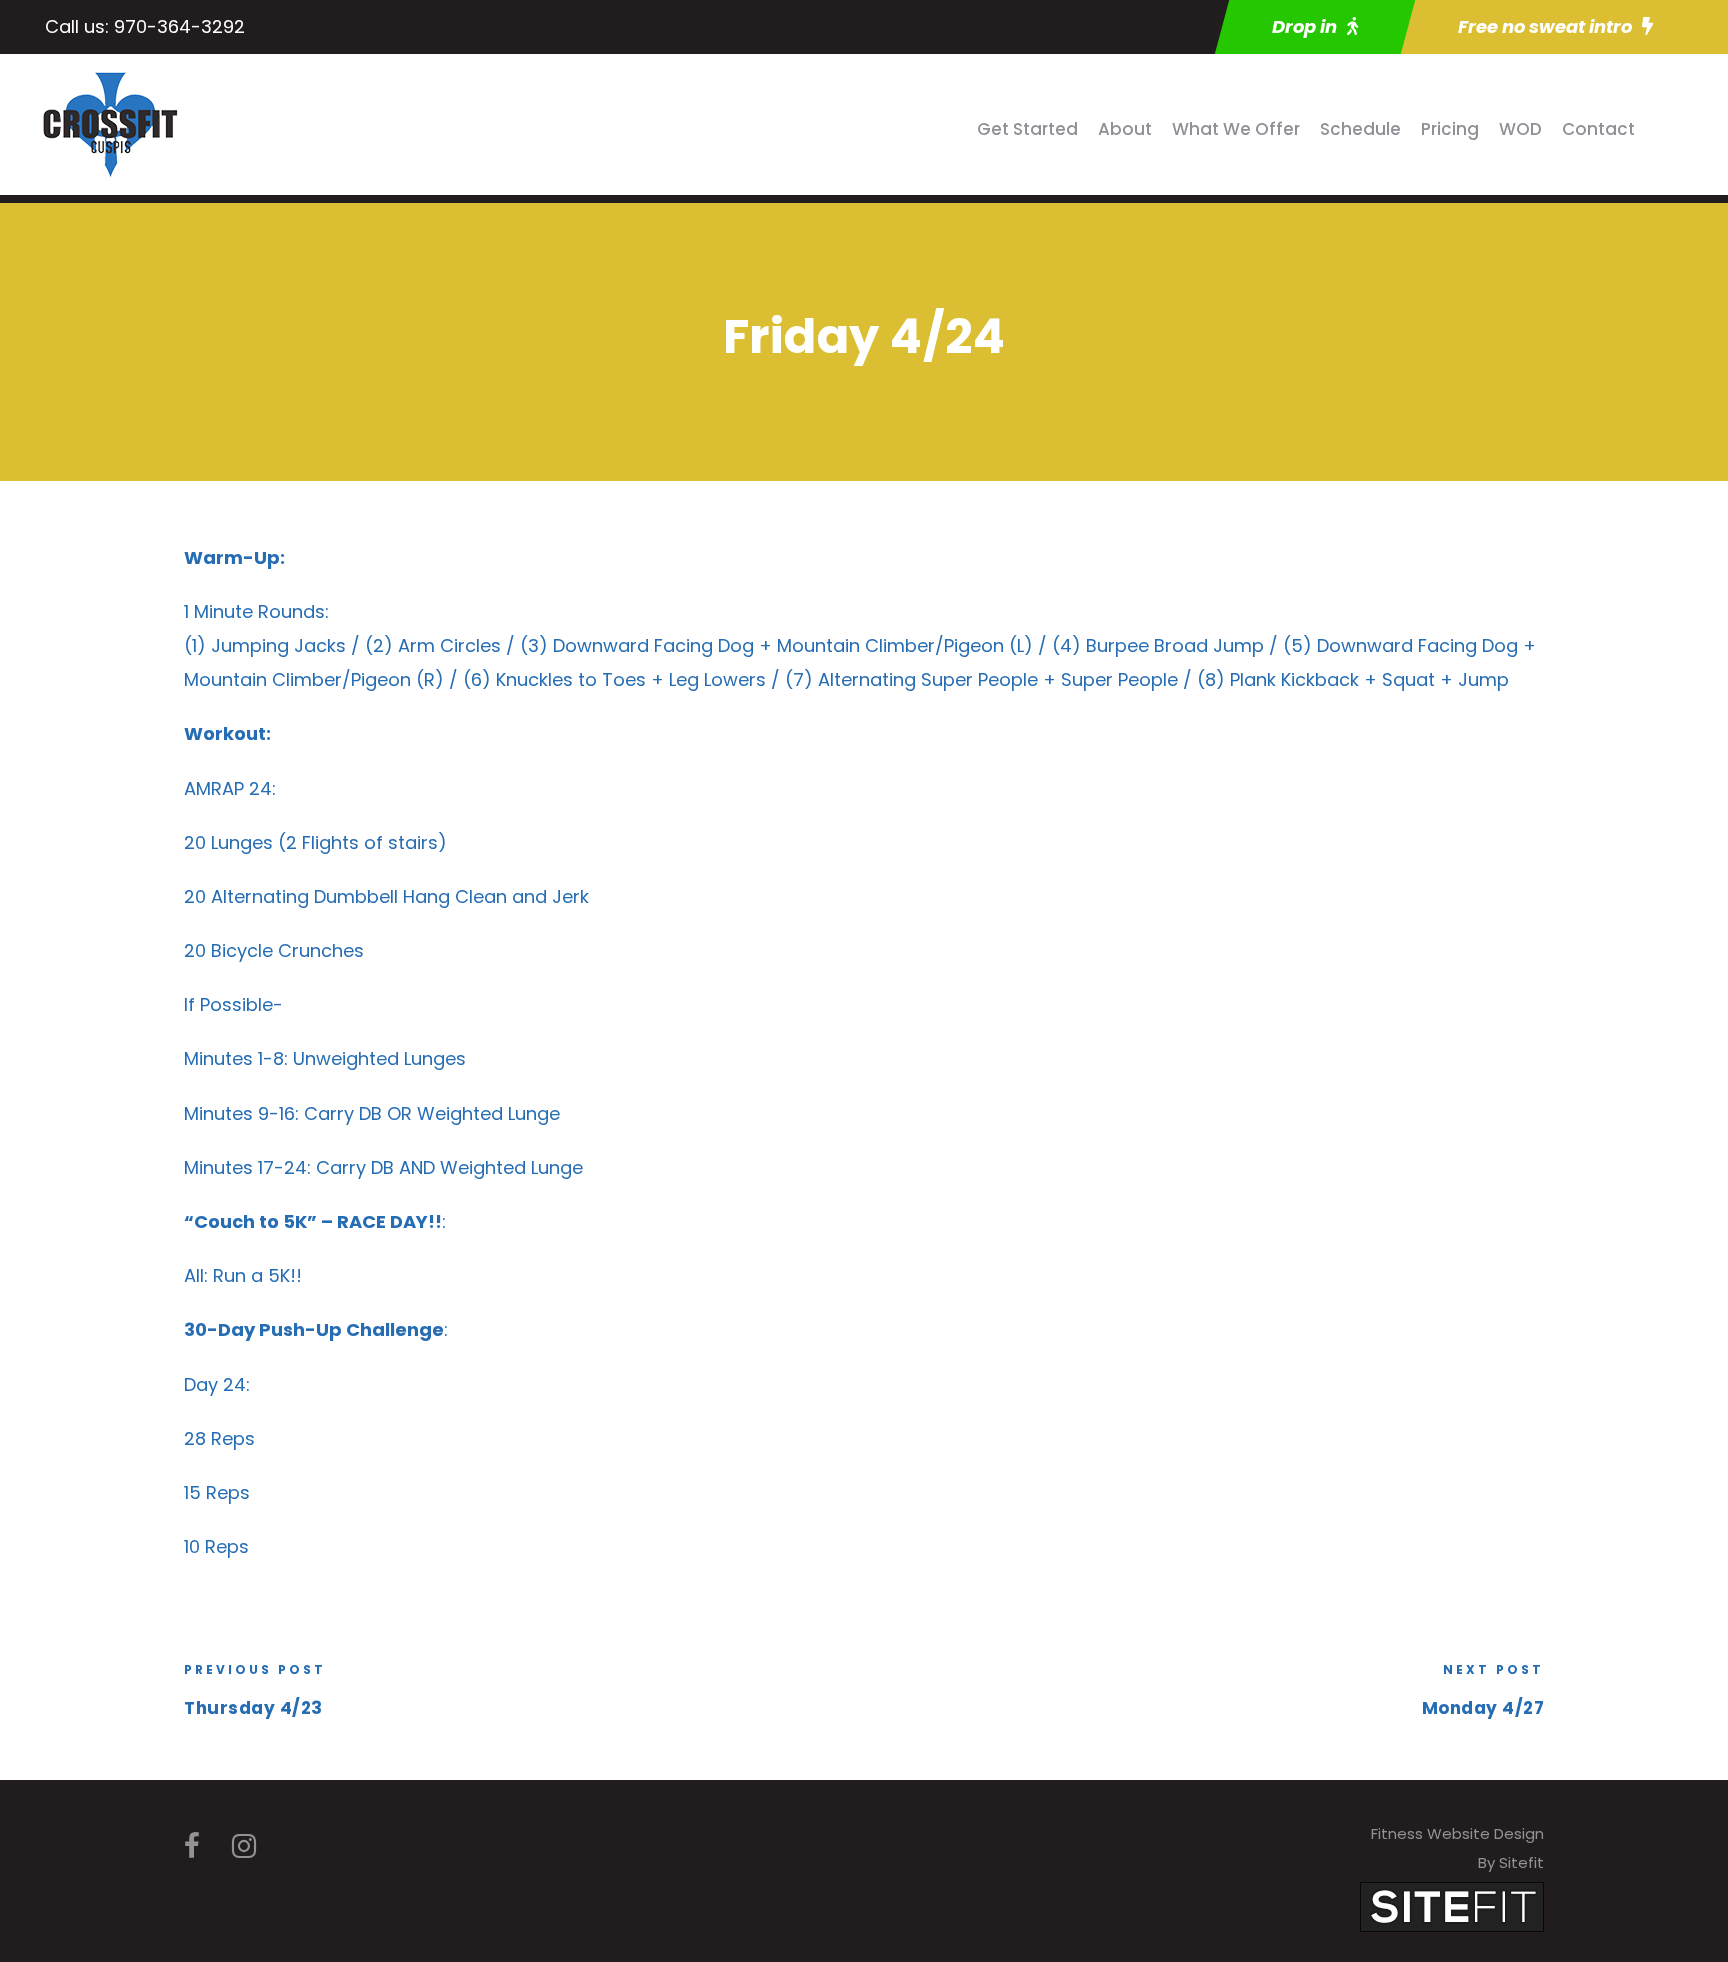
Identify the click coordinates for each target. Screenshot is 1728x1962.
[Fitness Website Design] (1452, 1905)
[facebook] (192, 1846)
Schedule (1360, 129)
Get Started (1027, 129)
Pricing (1450, 129)
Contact (1598, 129)
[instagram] (244, 1846)
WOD (1520, 129)
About (1125, 129)
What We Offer (1236, 129)
